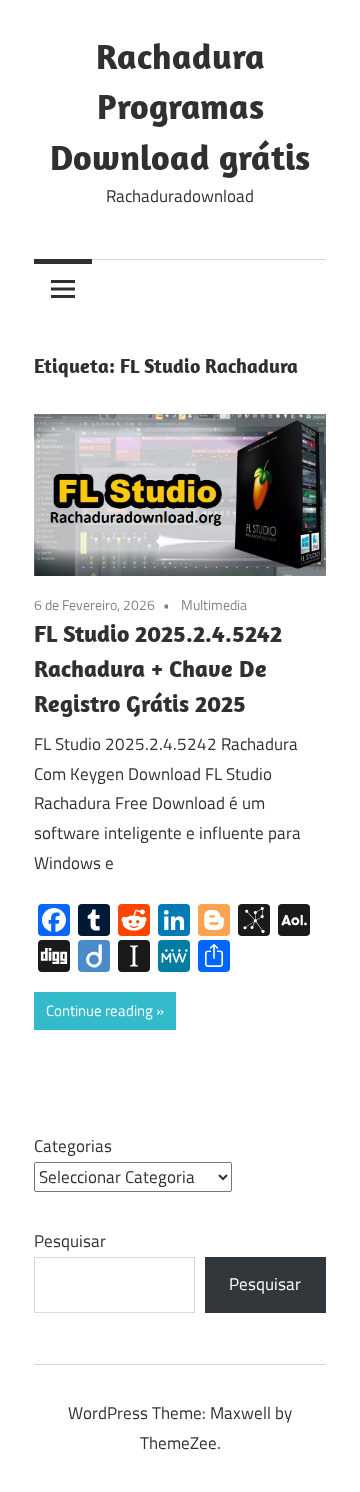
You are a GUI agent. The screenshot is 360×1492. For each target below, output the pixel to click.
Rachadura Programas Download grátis (180, 106)
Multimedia (214, 604)
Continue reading (99, 1010)
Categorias (73, 1146)
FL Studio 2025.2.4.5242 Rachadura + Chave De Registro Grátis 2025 (158, 668)
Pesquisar (70, 1241)
